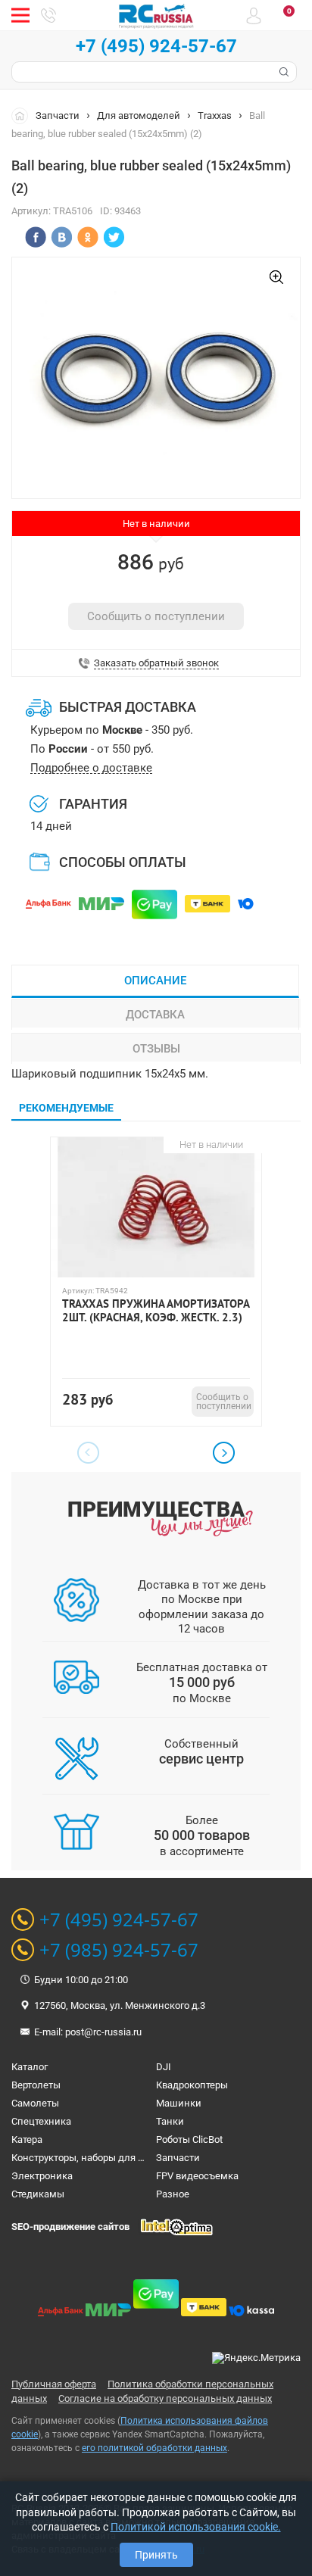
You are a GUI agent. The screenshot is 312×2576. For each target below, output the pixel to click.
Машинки (179, 2103)
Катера (27, 2139)
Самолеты (35, 2103)
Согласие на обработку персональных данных (165, 2398)
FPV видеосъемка (197, 2176)
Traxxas (215, 115)
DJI (164, 2067)
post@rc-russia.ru (103, 2032)
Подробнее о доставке (91, 768)
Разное (173, 2194)
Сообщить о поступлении (156, 616)
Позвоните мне (48, 15)
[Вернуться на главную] (23, 115)
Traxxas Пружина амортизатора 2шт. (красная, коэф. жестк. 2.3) (156, 1311)
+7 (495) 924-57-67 (156, 46)
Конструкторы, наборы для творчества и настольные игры (147, 2158)
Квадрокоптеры (192, 2085)
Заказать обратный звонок (156, 663)
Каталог (30, 2067)
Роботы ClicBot (189, 2139)
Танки (170, 2121)
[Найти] (282, 72)
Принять (156, 2555)
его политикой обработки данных (154, 2448)
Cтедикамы (38, 2194)
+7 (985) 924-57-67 (119, 1950)
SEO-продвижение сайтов (70, 2227)
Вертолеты (36, 2085)
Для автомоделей (139, 115)
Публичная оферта (54, 2384)
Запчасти (58, 115)
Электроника (42, 2176)
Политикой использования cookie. (196, 2527)
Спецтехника (41, 2121)
